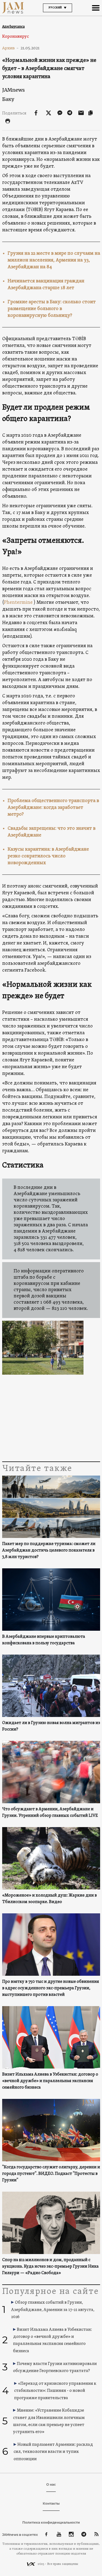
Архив (10, 48)
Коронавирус (16, 37)
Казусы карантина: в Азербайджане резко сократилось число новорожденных (48, 856)
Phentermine (19, 603)
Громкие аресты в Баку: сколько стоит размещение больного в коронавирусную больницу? (52, 309)
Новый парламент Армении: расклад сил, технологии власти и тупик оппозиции (53, 2452)
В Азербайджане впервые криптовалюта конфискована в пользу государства (44, 1640)
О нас (51, 2484)
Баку (8, 99)
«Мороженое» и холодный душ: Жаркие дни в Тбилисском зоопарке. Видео (50, 1899)
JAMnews (13, 90)
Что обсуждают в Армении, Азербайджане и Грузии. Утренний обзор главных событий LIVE (50, 1812)
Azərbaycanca (13, 26)
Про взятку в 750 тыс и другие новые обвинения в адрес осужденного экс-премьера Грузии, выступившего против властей (51, 1988)
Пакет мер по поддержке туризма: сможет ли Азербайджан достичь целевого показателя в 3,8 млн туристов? (49, 1550)
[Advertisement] (51, 1417)
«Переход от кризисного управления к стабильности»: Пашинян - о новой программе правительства (55, 2391)
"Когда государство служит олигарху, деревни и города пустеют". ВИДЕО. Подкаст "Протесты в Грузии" (51, 2174)
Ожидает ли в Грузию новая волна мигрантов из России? (51, 1726)
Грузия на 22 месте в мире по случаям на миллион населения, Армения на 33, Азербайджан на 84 (54, 260)
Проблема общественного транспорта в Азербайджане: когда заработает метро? (53, 808)
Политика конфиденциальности (51, 2522)
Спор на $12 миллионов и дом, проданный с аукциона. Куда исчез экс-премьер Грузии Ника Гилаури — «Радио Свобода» (50, 2267)
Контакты (51, 2503)
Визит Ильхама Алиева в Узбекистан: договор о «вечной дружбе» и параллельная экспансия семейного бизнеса (50, 2081)
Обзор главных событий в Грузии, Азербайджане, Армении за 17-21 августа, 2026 (53, 2310)
